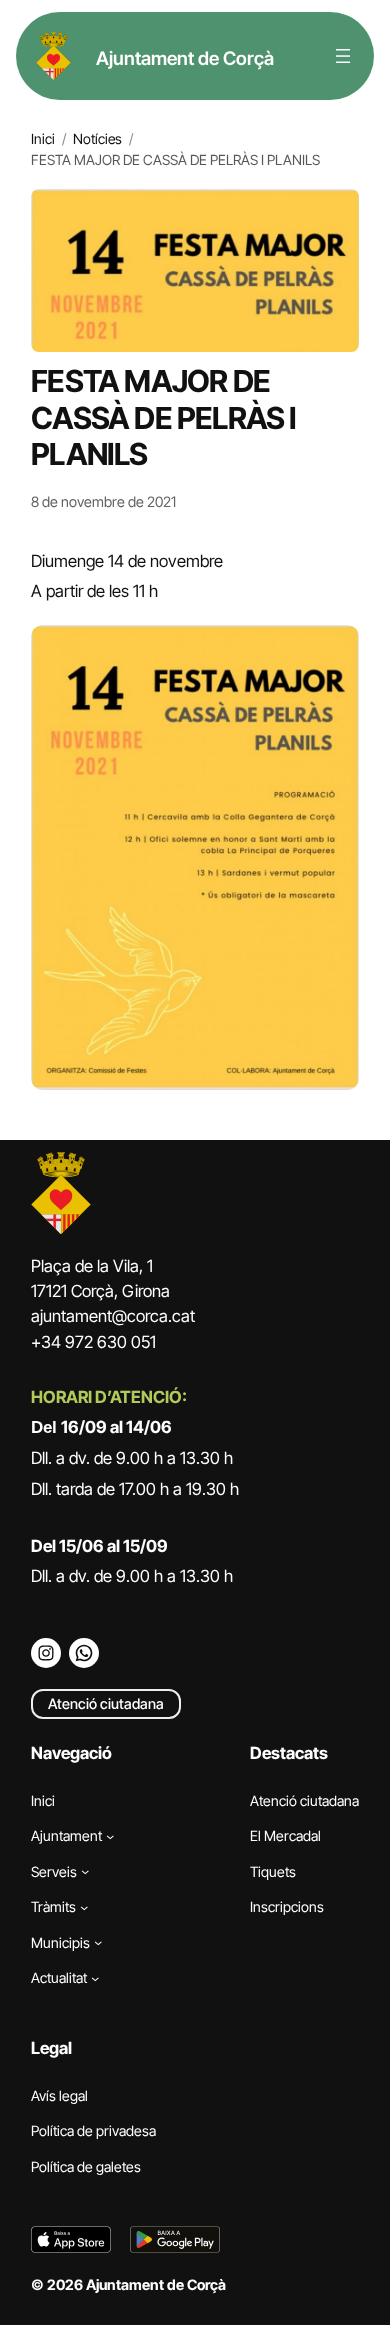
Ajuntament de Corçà (185, 58)
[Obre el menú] (343, 56)
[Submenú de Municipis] (98, 1942)
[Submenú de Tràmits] (84, 1907)
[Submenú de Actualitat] (95, 1978)
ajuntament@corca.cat (113, 1316)
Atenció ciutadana (106, 1703)
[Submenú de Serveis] (85, 1871)
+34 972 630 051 (93, 1342)
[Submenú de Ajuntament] (110, 1836)
